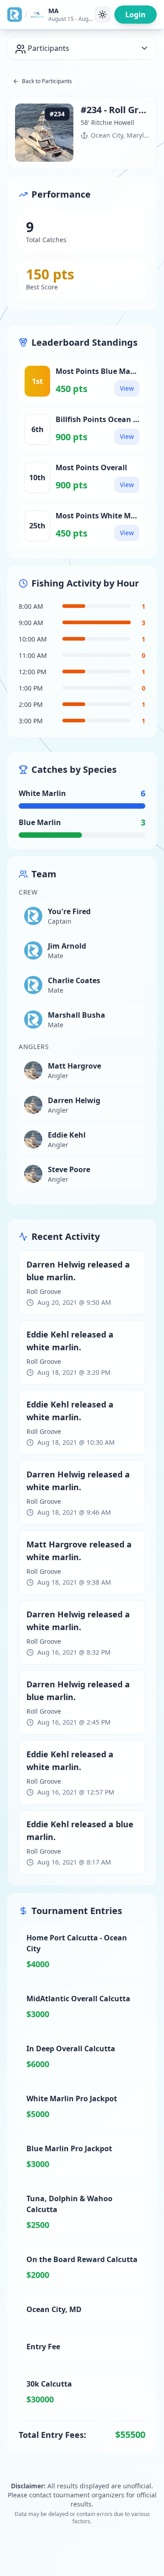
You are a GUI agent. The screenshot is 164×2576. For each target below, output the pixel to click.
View (127, 388)
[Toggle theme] (102, 15)
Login (136, 15)
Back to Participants (47, 81)
